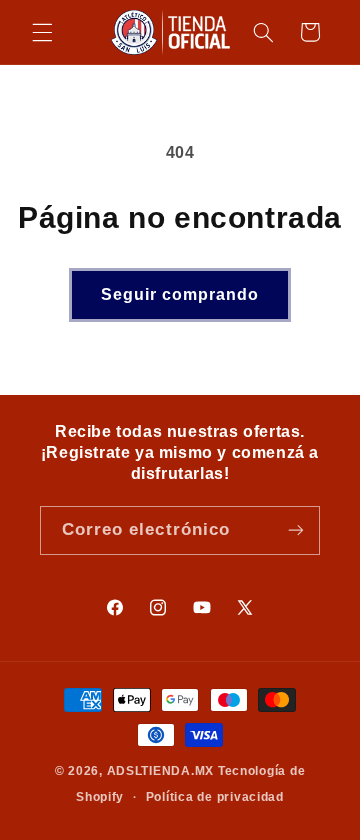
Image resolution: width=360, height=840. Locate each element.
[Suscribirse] (296, 530)
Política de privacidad (215, 797)
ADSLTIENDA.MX (161, 771)
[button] (42, 32)
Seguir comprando (180, 294)
